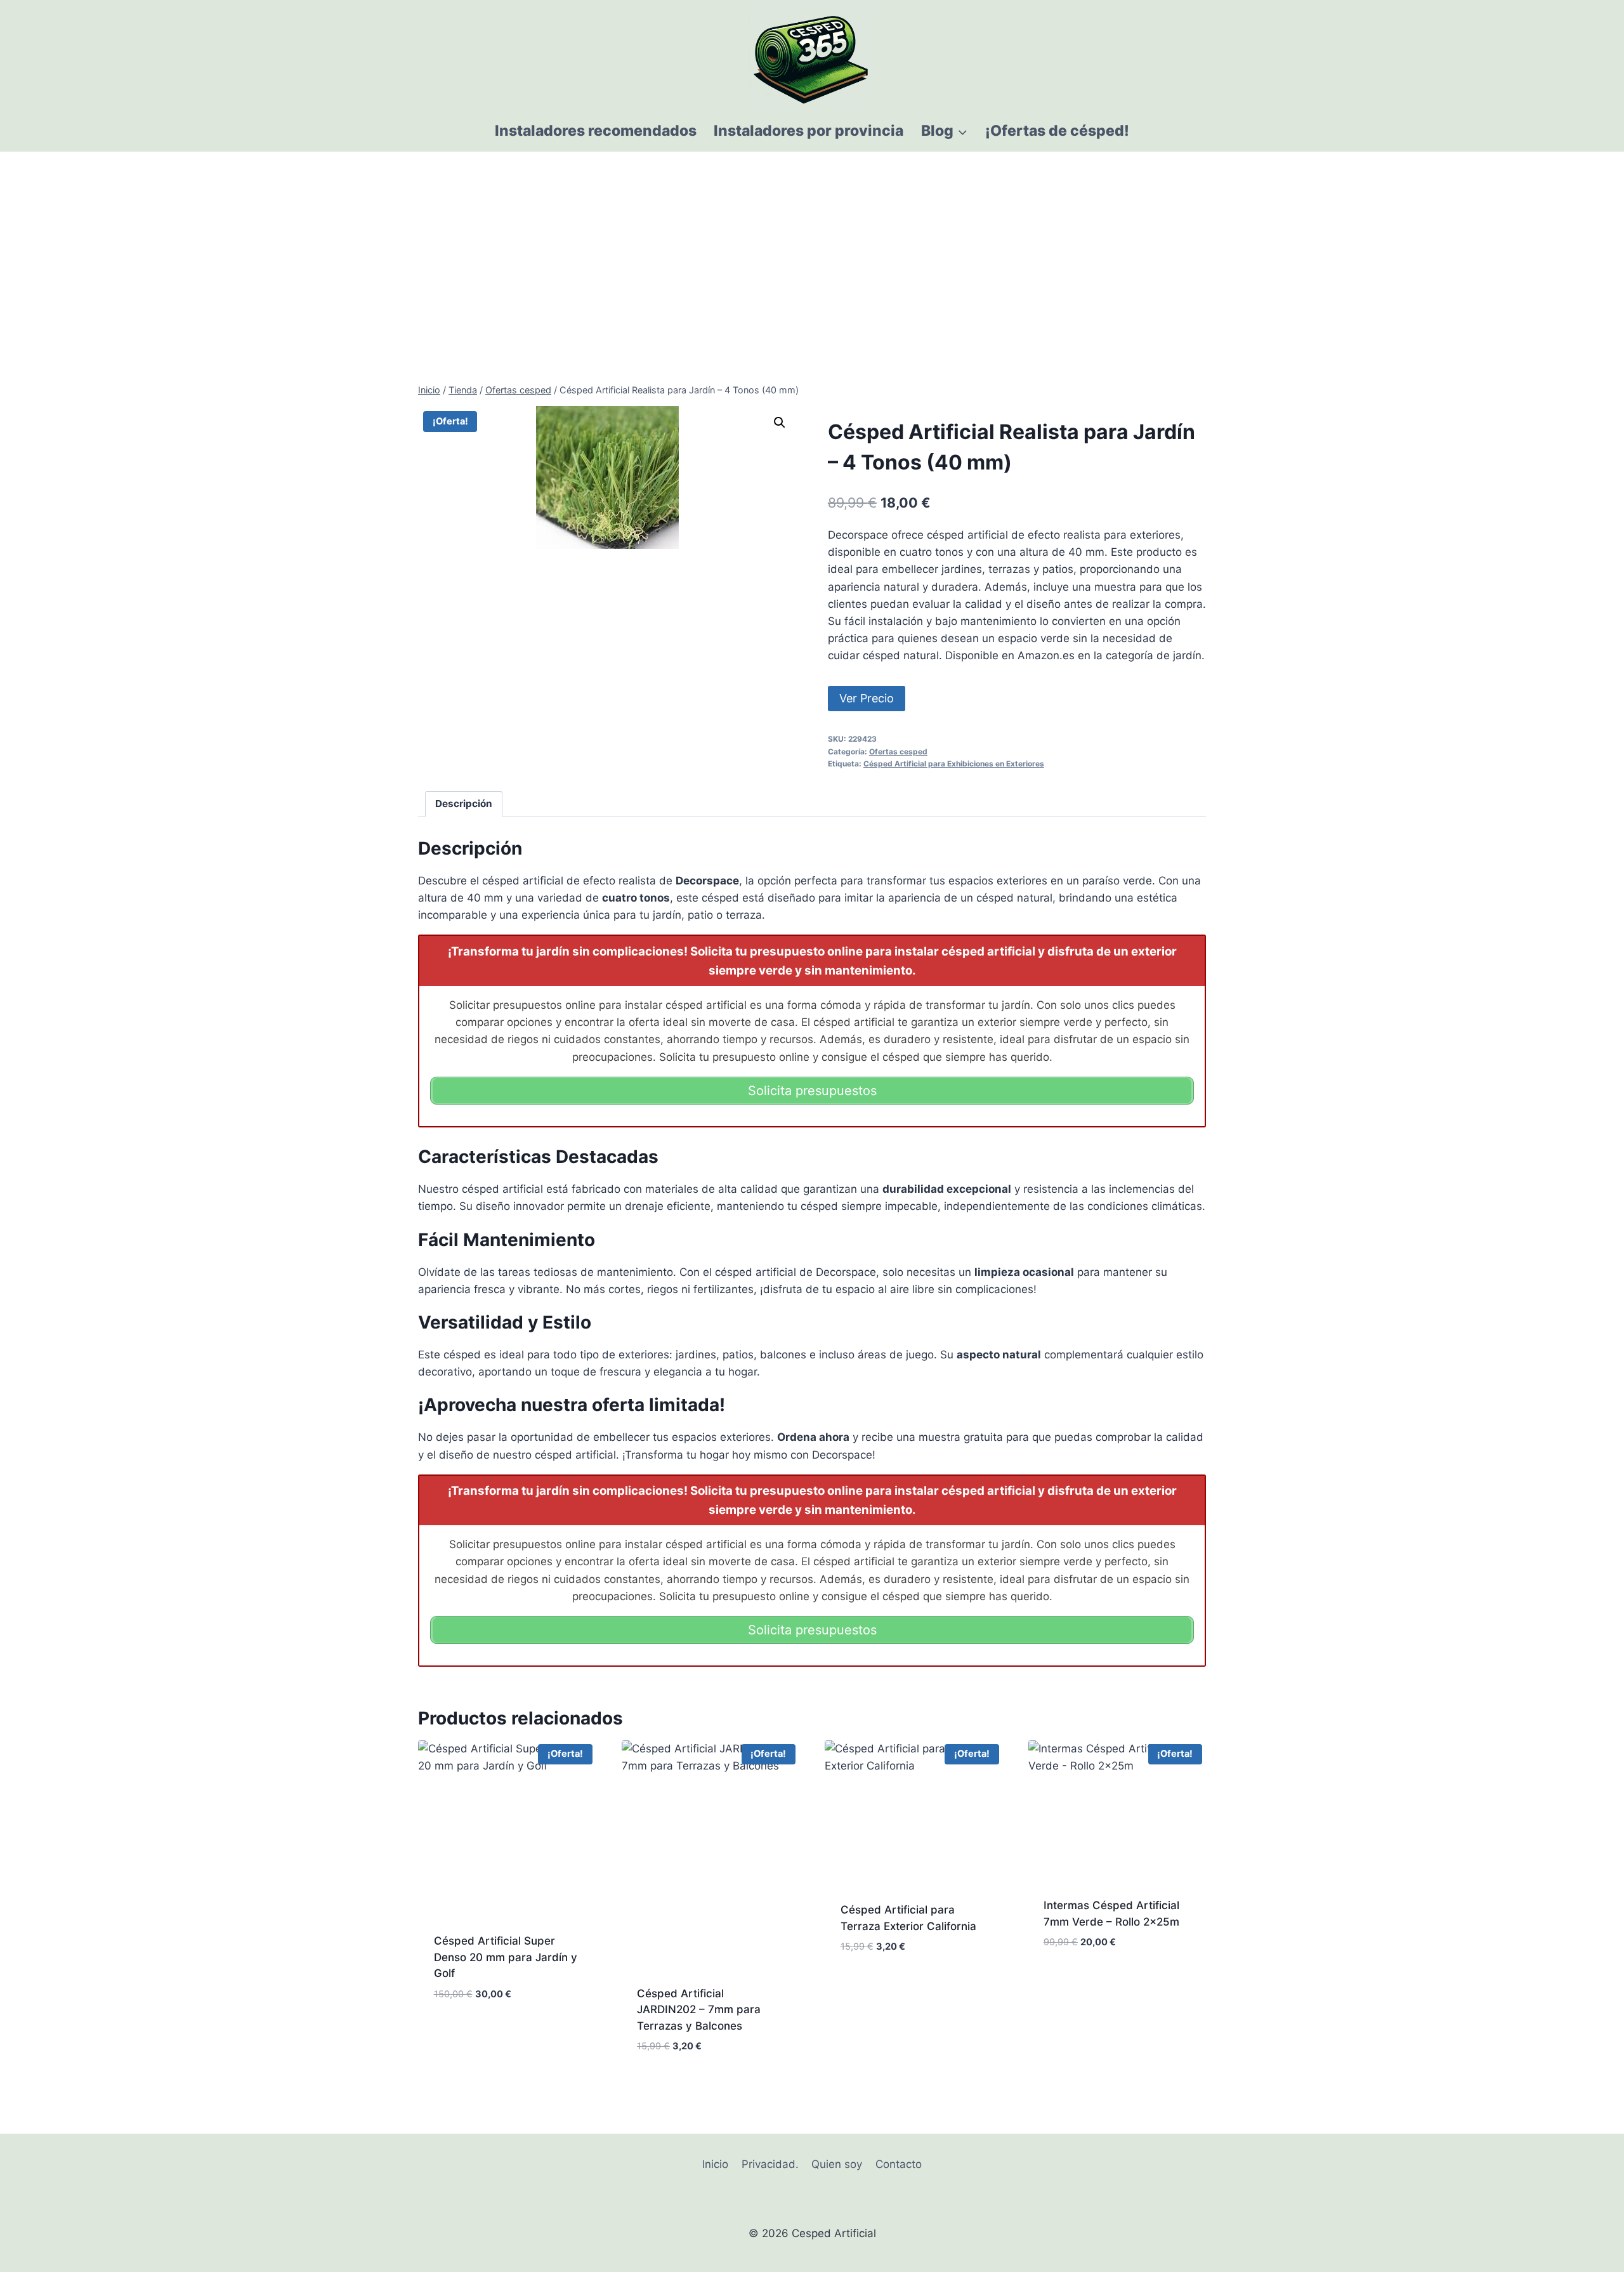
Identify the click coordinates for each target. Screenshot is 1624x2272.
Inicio (715, 2164)
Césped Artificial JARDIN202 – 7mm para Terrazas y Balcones (699, 2010)
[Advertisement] (812, 247)
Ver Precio (867, 698)
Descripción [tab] (464, 804)
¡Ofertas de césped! (1057, 131)
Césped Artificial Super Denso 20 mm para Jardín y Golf (506, 1957)
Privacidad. (770, 2164)
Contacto (899, 2164)
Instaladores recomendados (596, 131)
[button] (780, 423)
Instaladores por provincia (809, 131)
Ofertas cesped (898, 752)
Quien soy (837, 2164)
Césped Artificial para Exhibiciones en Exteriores (954, 764)
